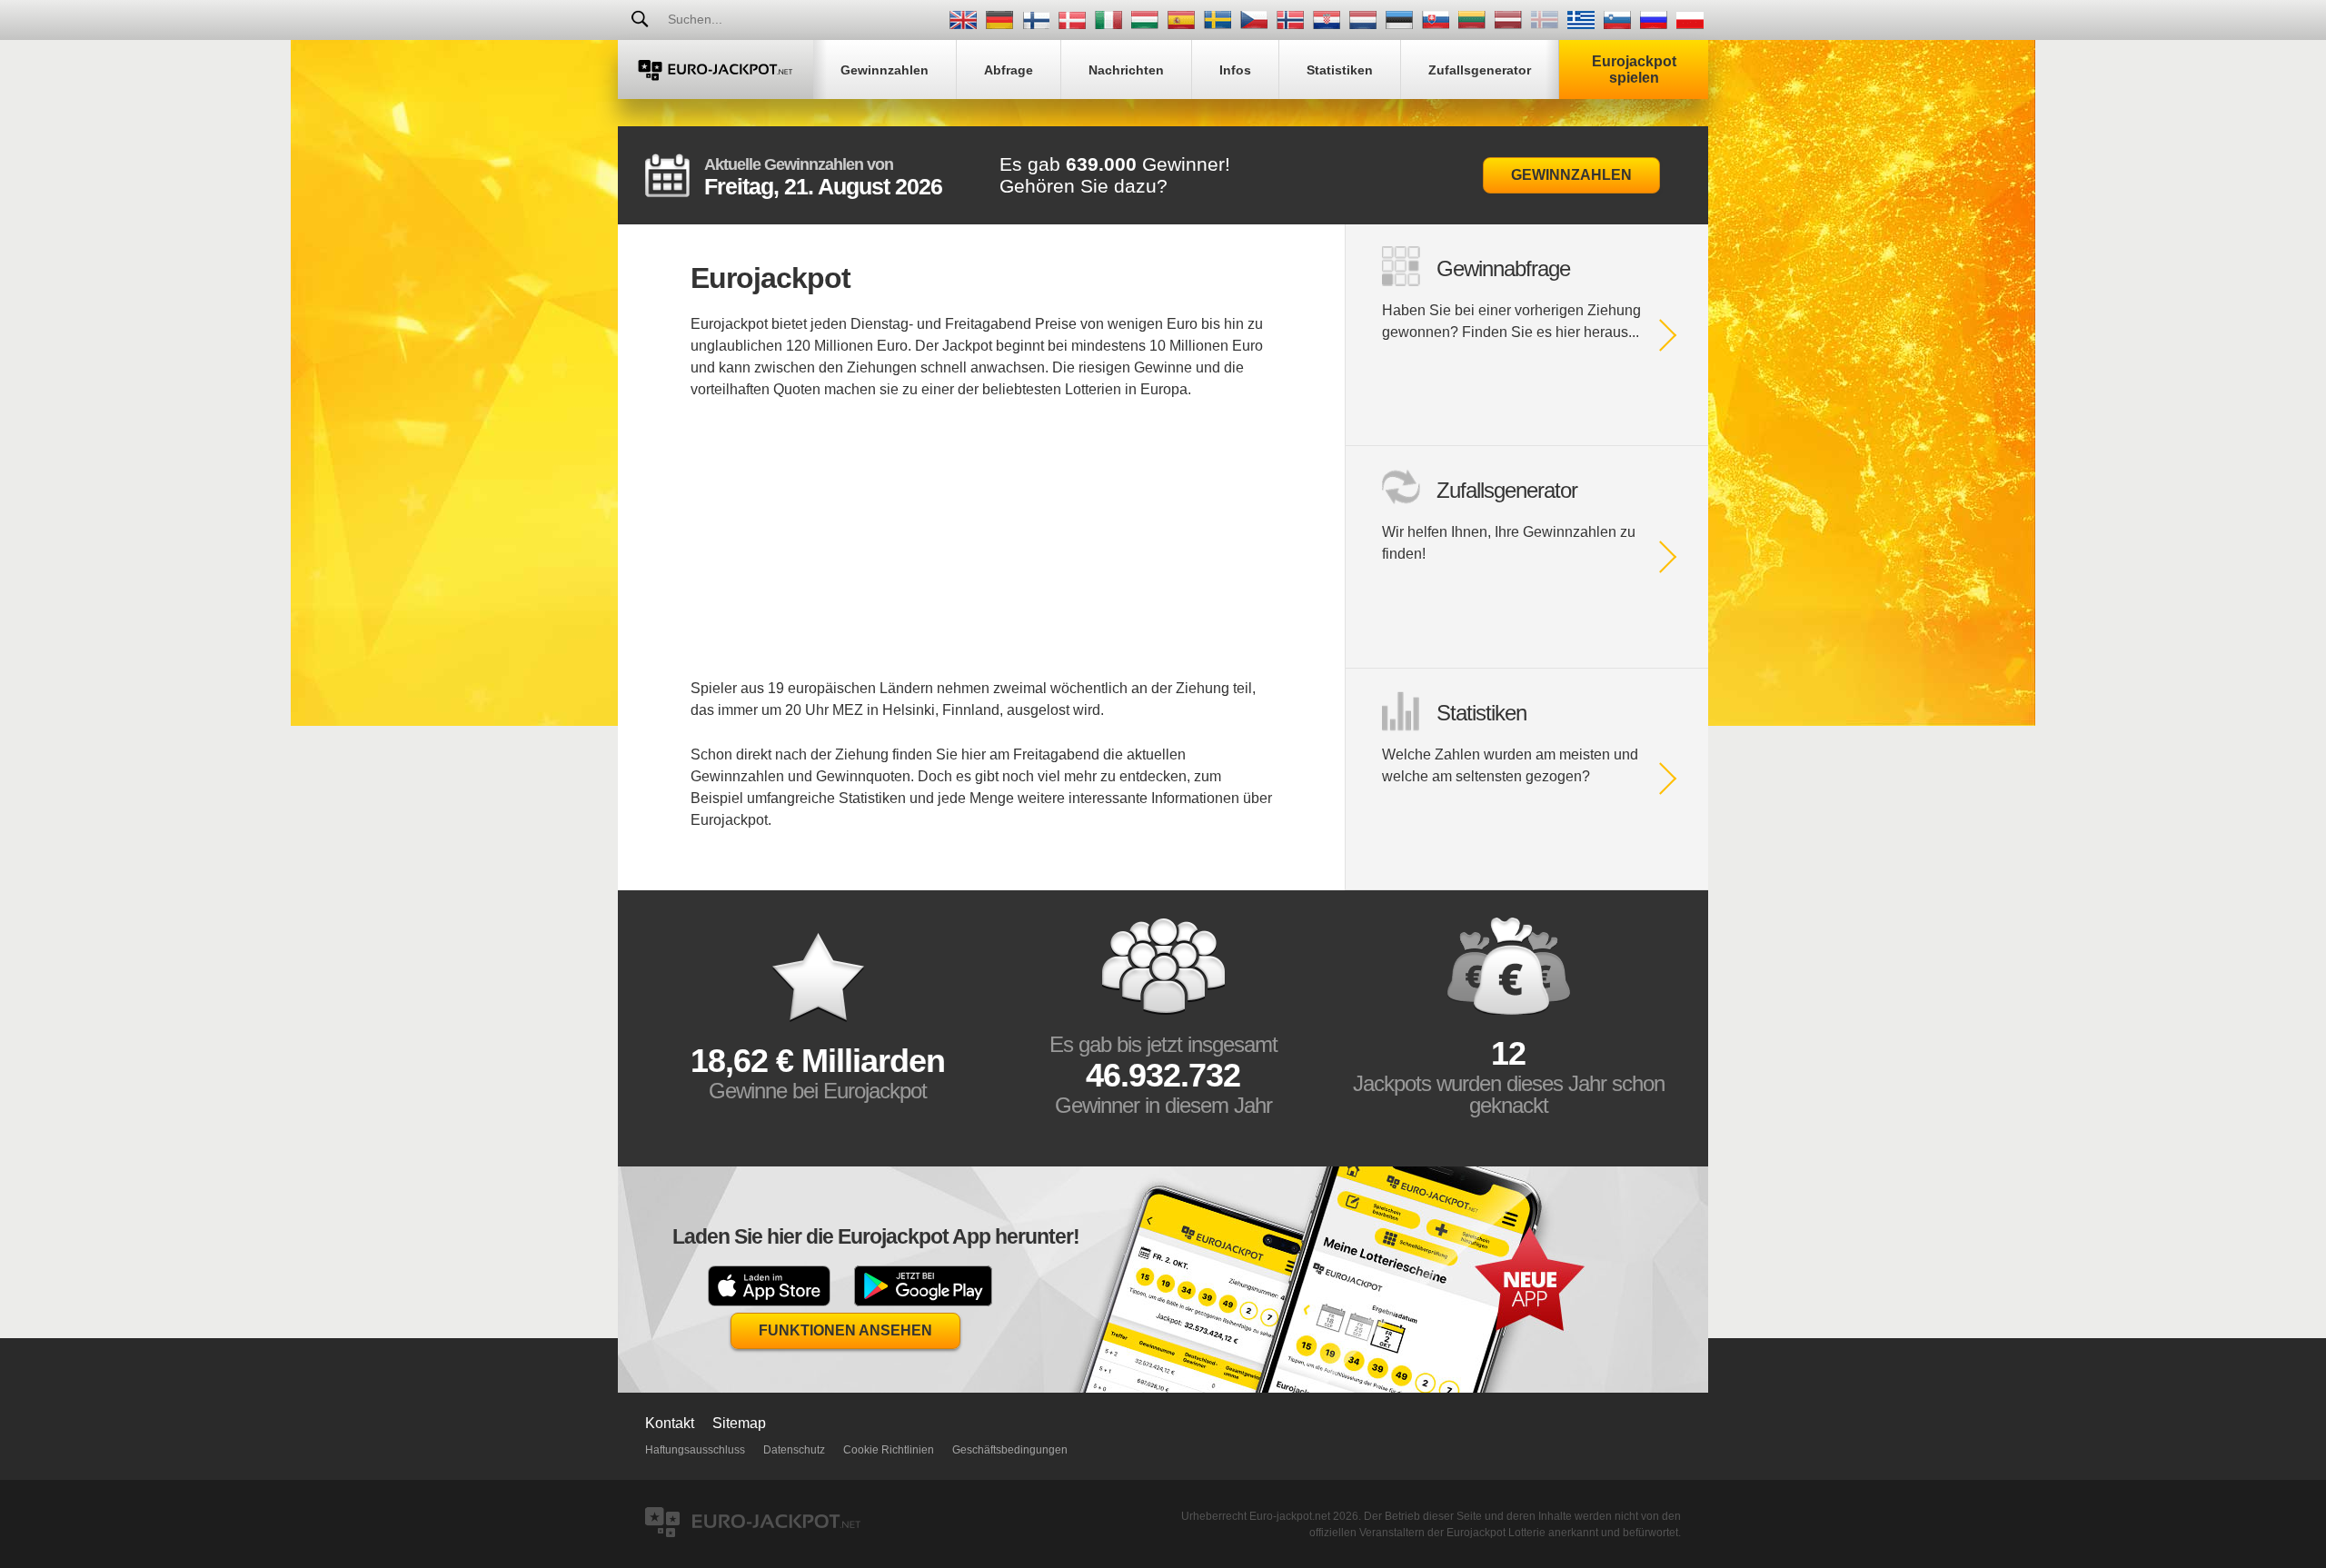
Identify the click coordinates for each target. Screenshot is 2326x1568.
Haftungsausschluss (695, 1450)
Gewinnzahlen (1571, 175)
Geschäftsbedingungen (1010, 1450)
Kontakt (670, 1423)
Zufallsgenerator (1507, 490)
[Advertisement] (981, 551)
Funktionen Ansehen (845, 1330)
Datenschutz (794, 1450)
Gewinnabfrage (1503, 268)
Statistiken (1481, 713)
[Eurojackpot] (716, 69)
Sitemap (739, 1423)
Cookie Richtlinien (889, 1450)
